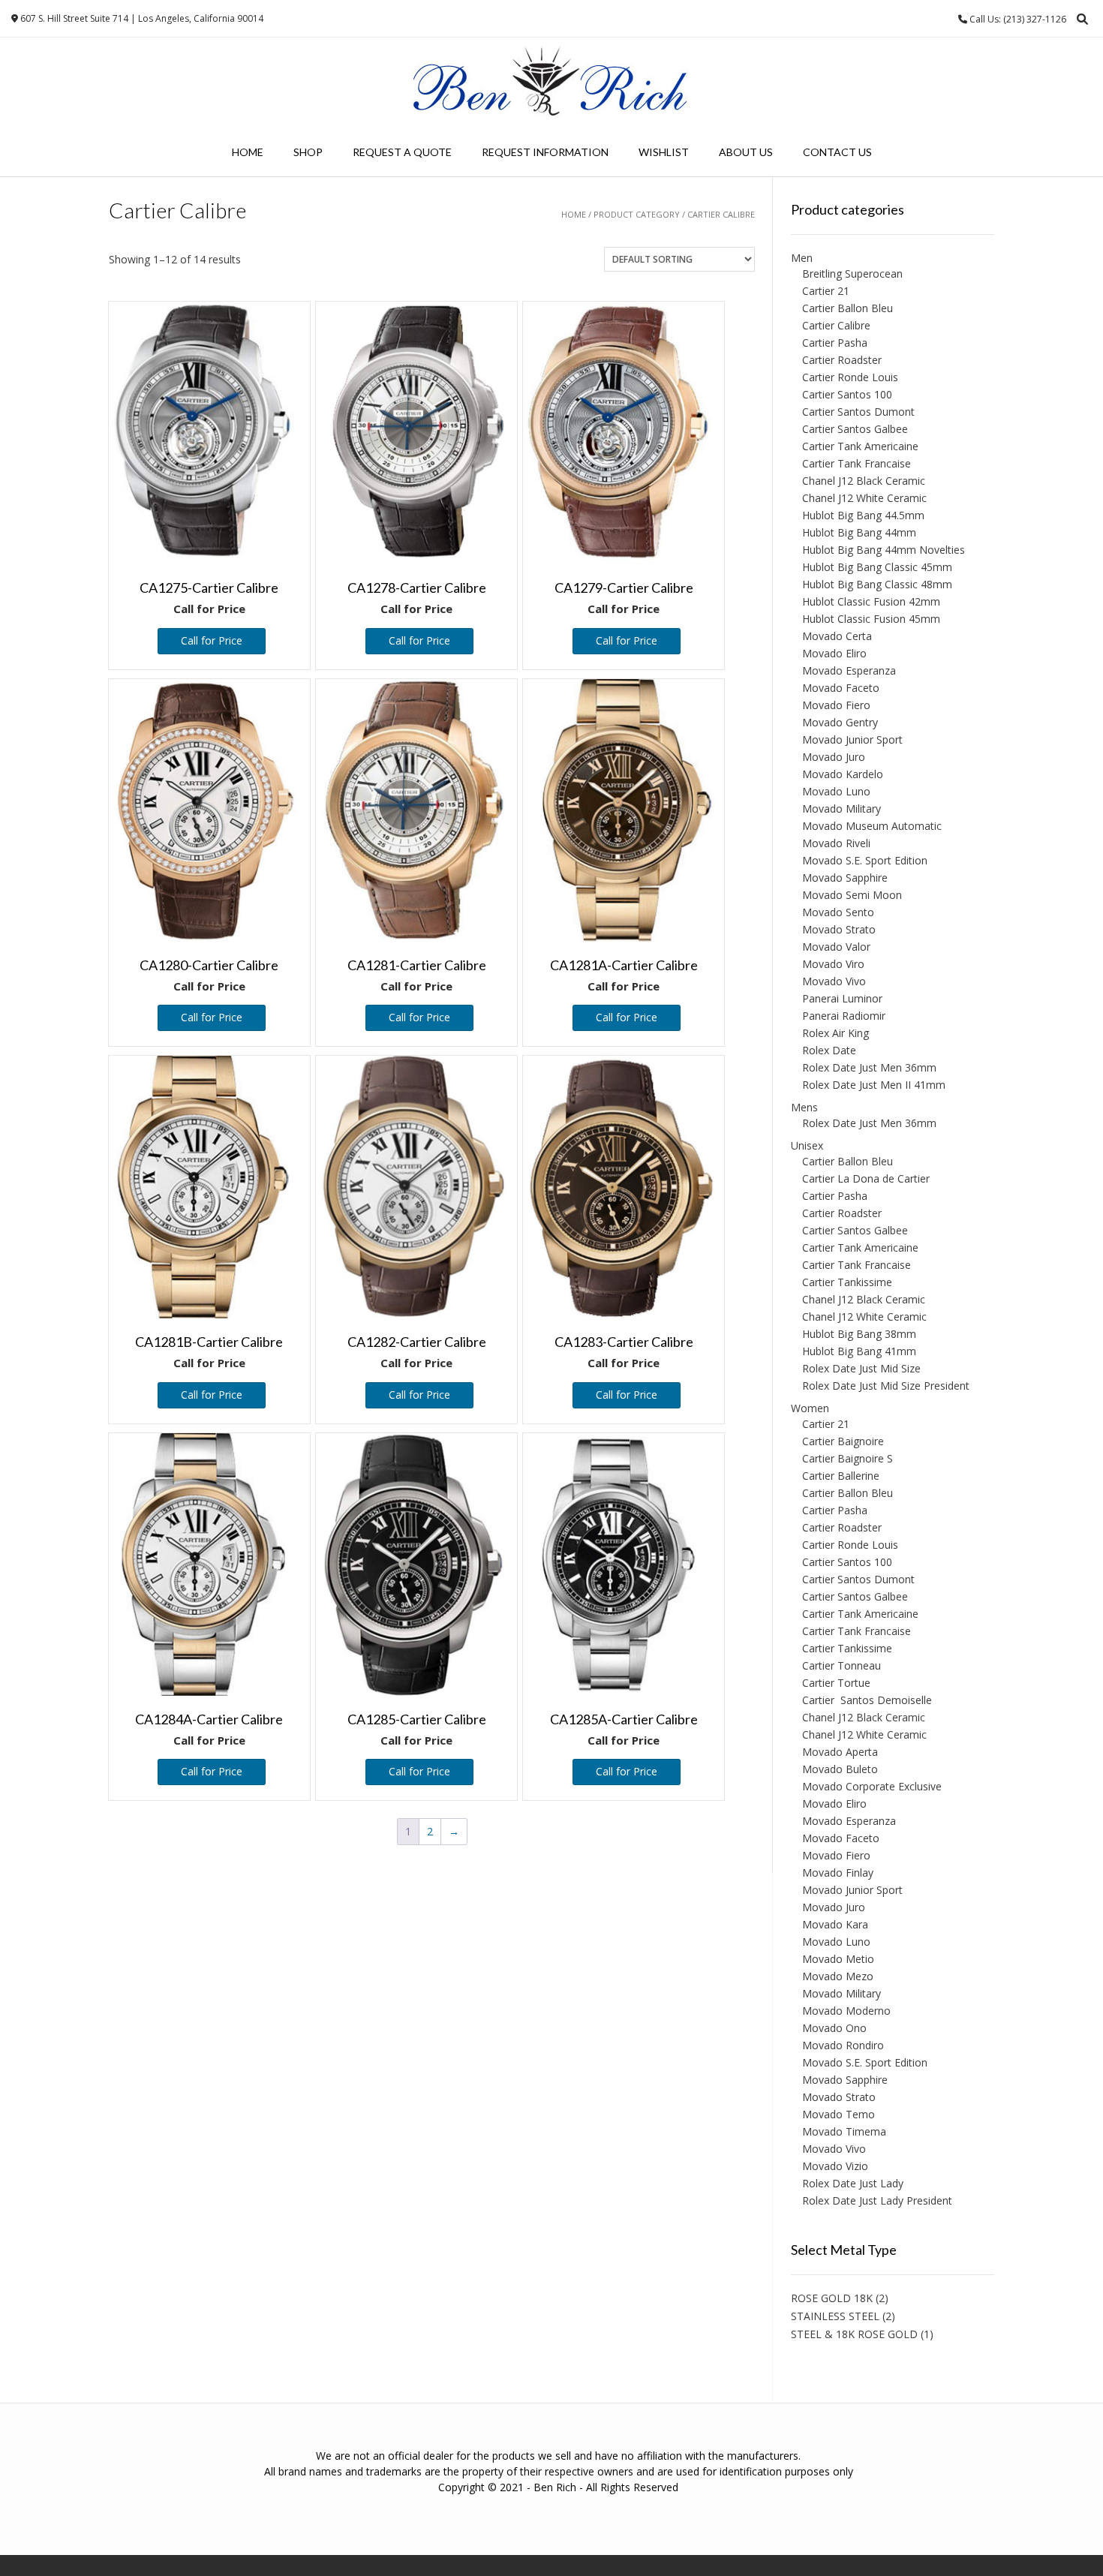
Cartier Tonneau (842, 1665)
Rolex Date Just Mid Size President (886, 1386)
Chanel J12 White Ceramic (864, 498)
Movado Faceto (841, 688)
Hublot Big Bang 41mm (859, 1351)
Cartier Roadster (842, 360)
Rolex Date (829, 1050)
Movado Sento (838, 912)
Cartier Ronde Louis (850, 377)
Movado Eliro (834, 653)
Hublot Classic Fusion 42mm (871, 601)
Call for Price (212, 640)
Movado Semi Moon (852, 895)
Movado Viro (833, 964)
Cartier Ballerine (841, 1476)
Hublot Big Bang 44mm (859, 532)
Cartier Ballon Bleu (848, 308)
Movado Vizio (835, 2166)
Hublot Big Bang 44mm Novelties (884, 550)
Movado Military (842, 809)
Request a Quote (402, 152)
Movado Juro (834, 757)
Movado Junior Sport (852, 739)
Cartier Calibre (836, 325)
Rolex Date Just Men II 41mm (874, 1085)
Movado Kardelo (843, 774)
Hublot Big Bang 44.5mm (863, 515)
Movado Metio (838, 1959)
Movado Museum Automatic (872, 826)
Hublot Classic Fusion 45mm (871, 619)
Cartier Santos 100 (847, 394)
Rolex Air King (836, 1033)
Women (810, 1408)
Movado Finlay (838, 1873)
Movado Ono (834, 2028)
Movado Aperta (840, 1752)
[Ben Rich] (551, 83)
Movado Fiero (836, 705)
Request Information (545, 152)
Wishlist (664, 152)
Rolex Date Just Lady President (877, 2200)
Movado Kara (835, 1924)
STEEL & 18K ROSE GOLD (854, 2334)
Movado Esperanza (849, 670)
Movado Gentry (840, 722)
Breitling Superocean (852, 274)
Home (248, 152)
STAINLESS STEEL (835, 2316)
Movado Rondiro (843, 2045)
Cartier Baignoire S (848, 1458)
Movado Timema (844, 2131)
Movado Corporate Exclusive (872, 1786)
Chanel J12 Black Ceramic (864, 481)
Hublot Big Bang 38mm (859, 1334)
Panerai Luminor (842, 998)
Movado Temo (839, 2114)
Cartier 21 (826, 291)
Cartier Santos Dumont (858, 412)
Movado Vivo (834, 981)
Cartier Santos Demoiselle (867, 1700)
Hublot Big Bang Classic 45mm (877, 567)
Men (802, 258)
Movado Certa (837, 636)
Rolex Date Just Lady (853, 2183)
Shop (308, 152)
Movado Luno (836, 791)
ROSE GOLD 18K (832, 2298)
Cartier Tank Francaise (857, 463)
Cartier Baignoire (843, 1441)
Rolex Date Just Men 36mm (869, 1067)
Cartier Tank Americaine (860, 446)
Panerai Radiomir (844, 1016)
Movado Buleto (840, 1769)
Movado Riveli (836, 843)
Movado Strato (839, 929)
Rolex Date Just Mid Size (861, 1368)
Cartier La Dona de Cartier (866, 1178)
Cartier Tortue (836, 1683)
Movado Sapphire (845, 878)
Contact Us (837, 152)
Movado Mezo (838, 1976)
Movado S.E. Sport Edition (865, 860)
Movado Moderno (846, 2011)
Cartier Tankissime (847, 1282)
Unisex (807, 1145)
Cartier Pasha (835, 343)
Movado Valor (836, 947)
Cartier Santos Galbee (855, 429)
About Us (746, 152)
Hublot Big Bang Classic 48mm (877, 584)
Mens (804, 1107)
